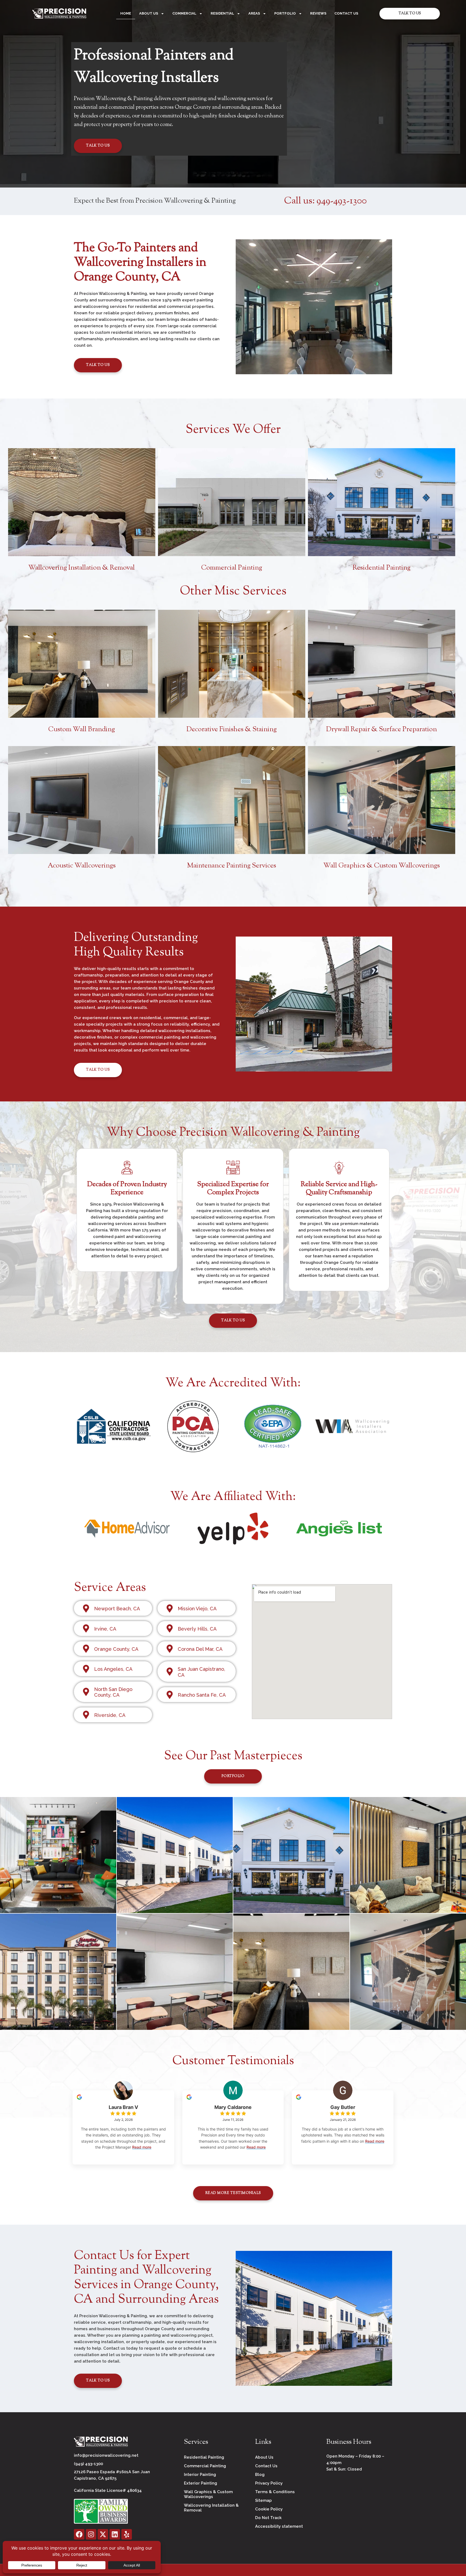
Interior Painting (200, 2475)
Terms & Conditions (275, 2492)
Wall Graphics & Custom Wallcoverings (382, 866)
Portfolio (285, 13)
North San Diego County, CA (113, 1692)
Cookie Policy (269, 2509)
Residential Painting (381, 568)
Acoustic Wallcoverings (82, 866)
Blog (260, 2475)
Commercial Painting (232, 568)
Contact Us (346, 13)
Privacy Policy (269, 2483)
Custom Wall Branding (82, 730)
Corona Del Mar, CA (200, 1649)
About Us (149, 13)
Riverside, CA (110, 1715)
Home (126, 13)
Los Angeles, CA (113, 1669)
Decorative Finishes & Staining (232, 730)
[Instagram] (91, 2534)
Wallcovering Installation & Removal (82, 568)
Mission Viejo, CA (197, 1609)
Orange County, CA (116, 1649)
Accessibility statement (279, 2526)
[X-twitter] (103, 2534)
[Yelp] (127, 2534)
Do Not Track (268, 2518)
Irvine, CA (105, 1629)
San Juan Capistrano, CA (201, 1672)
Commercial (184, 13)
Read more (142, 2147)
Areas (254, 13)
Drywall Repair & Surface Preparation (381, 730)
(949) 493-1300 (88, 2464)
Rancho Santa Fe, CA (202, 1695)
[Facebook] (79, 2534)
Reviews (318, 13)
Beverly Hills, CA (197, 1629)
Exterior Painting (201, 2483)
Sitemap (263, 2500)
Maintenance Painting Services (232, 866)
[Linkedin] (115, 2534)
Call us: (325, 201)
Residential (222, 13)
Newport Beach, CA (117, 1609)
